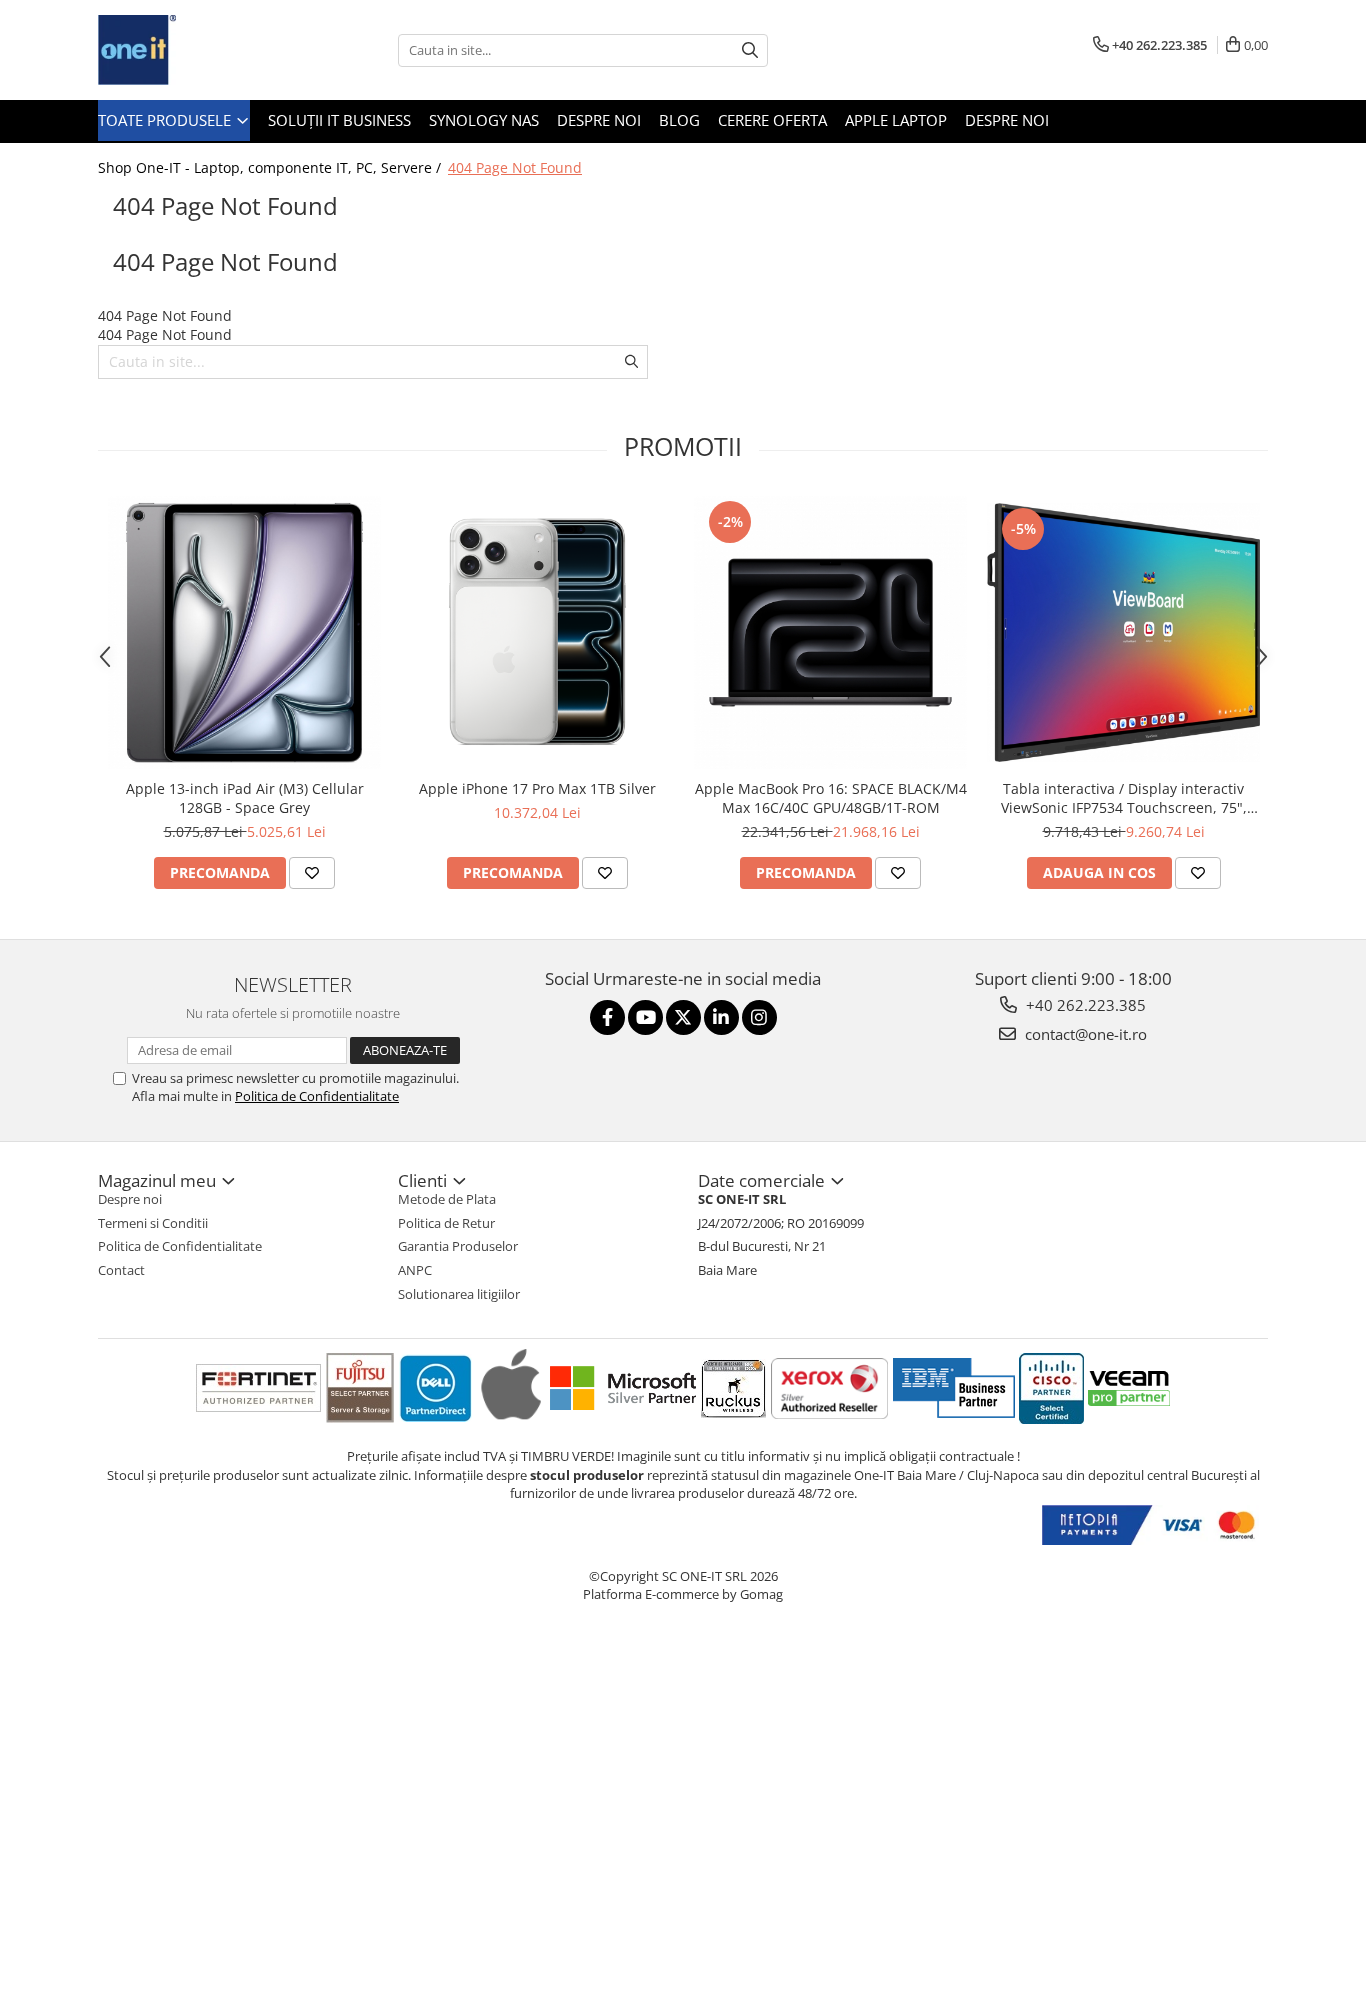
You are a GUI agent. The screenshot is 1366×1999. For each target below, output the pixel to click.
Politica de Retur (446, 1223)
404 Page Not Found (515, 167)
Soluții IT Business (339, 120)
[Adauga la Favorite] (312, 873)
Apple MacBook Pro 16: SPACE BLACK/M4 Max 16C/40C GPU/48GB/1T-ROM (831, 798)
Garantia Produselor (458, 1246)
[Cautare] (750, 50)
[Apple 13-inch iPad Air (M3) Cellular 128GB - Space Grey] (244, 632)
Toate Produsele (166, 120)
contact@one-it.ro (1084, 1034)
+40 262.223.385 (1084, 1005)
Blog (679, 120)
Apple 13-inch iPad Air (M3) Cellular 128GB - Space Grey (245, 798)
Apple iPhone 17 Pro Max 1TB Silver (537, 788)
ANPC (415, 1270)
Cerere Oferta (772, 120)
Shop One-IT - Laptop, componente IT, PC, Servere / (271, 167)
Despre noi (599, 120)
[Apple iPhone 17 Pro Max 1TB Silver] (537, 632)
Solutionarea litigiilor (459, 1294)
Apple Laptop (896, 120)
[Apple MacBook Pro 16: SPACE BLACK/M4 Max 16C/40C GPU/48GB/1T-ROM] (830, 632)
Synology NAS (484, 120)
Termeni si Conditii (153, 1223)
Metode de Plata (447, 1199)
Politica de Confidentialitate (317, 1096)
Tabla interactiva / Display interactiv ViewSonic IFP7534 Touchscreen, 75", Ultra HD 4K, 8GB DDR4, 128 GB (1124, 798)
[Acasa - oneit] (198, 50)
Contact (121, 1270)
